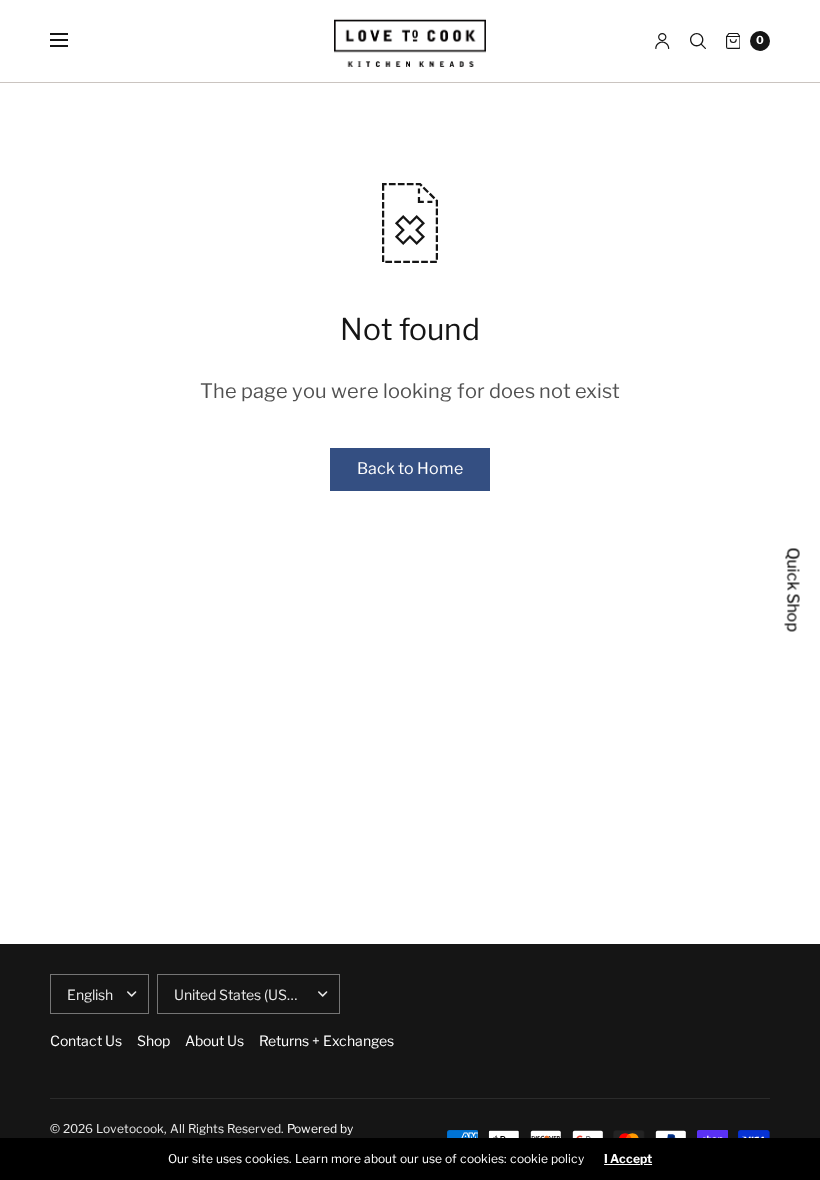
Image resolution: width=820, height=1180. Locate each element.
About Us (214, 1040)
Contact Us (86, 1040)
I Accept (628, 1159)
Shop (153, 1040)
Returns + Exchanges (326, 1040)
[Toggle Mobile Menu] (72, 41)
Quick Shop (793, 590)
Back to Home (410, 468)
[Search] (698, 41)
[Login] (662, 41)
